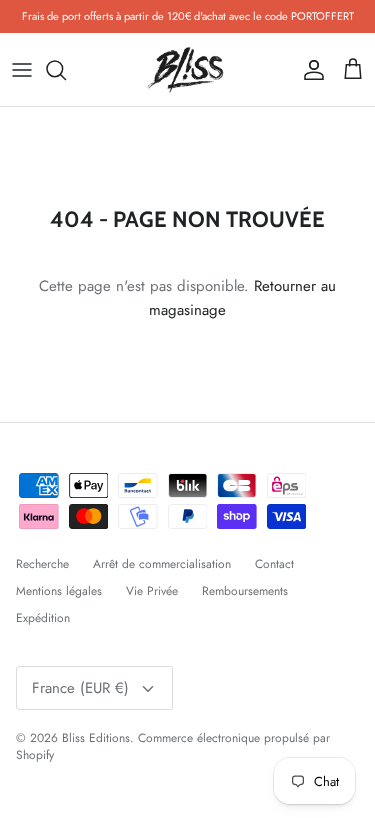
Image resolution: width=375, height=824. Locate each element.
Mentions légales (59, 591)
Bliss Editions (96, 738)
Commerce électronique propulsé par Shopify (173, 746)
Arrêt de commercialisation (162, 564)
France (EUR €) (80, 688)
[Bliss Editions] (188, 69)
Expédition (43, 618)
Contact (274, 564)
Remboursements (245, 591)
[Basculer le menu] (22, 70)
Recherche (42, 564)
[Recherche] (66, 70)
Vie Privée (152, 591)
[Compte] (309, 70)
